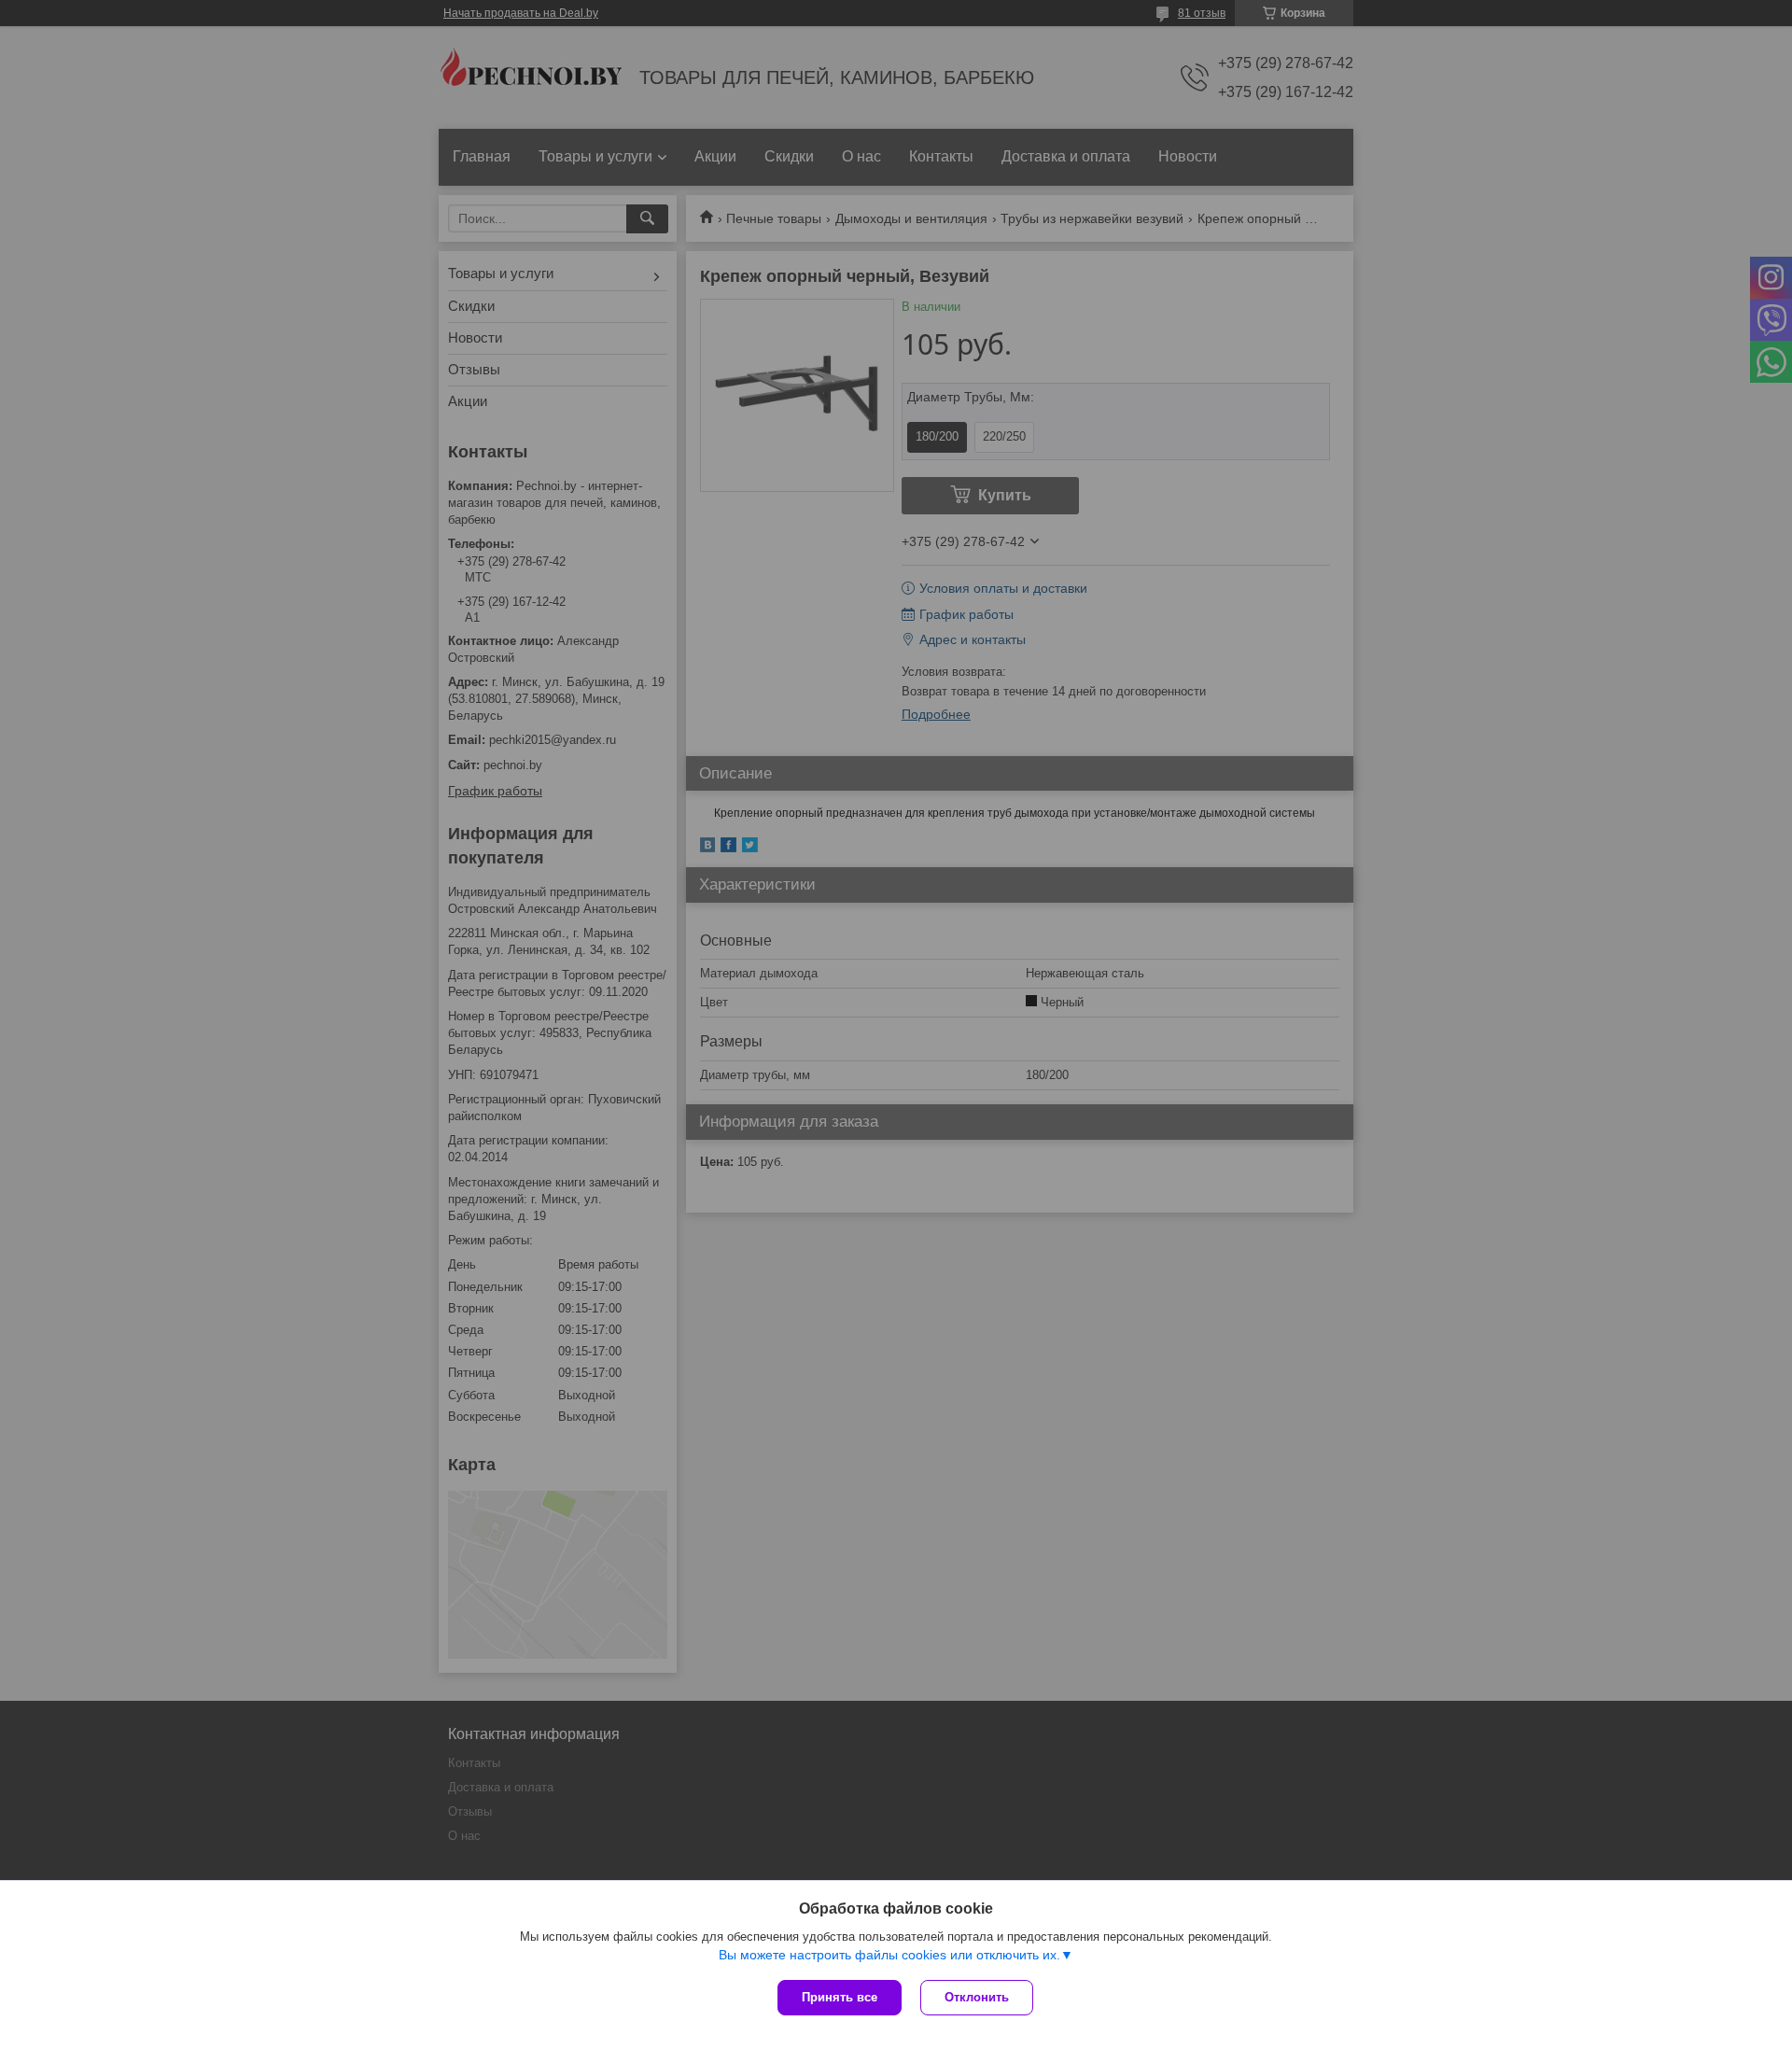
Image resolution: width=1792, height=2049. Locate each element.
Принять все (840, 1997)
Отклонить (977, 1997)
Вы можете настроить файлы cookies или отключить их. (889, 1955)
